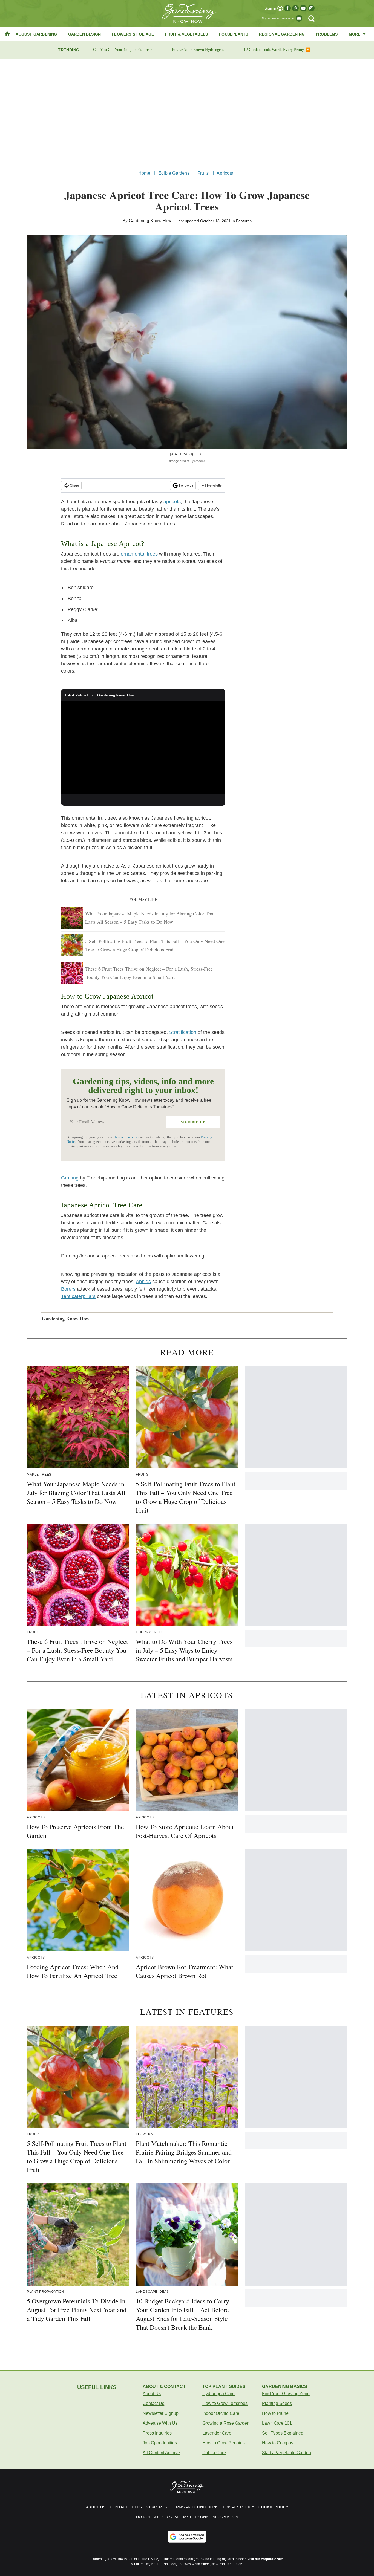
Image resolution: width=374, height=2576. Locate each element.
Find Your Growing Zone (286, 2394)
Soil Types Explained (283, 2433)
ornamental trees (139, 554)
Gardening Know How (150, 221)
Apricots (225, 173)
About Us (152, 2394)
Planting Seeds (277, 2403)
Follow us (186, 485)
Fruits (203, 173)
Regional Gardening (282, 34)
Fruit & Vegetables (187, 34)
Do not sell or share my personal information (187, 2517)
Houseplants (233, 34)
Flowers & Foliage (133, 34)
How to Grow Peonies (224, 2443)
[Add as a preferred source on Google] (187, 2537)
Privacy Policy (238, 2507)
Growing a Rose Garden (226, 2423)
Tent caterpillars (78, 1296)
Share (75, 485)
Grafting (70, 1178)
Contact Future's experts (138, 2507)
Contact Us (153, 2403)
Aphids (143, 1282)
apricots (172, 502)
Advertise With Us (160, 2423)
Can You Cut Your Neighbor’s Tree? (123, 50)
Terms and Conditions (195, 2507)
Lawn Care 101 (277, 2423)
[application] (143, 747)
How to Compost (278, 2443)
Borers (68, 1289)
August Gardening (36, 34)
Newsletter (215, 485)
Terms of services (127, 1137)
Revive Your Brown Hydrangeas (198, 50)
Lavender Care (217, 2433)
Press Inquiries (157, 2433)
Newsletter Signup (161, 2413)
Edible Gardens (174, 173)
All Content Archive (161, 2453)
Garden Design (85, 34)
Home (144, 173)
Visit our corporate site (265, 2559)
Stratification (183, 1032)
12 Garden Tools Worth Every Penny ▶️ (277, 50)
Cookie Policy (273, 2507)
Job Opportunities (160, 2443)
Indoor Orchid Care (221, 2413)
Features (244, 221)
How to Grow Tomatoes (225, 2403)
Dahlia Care (214, 2453)
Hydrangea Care (218, 2394)
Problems (327, 34)
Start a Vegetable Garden (287, 2453)
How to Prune (275, 2413)
